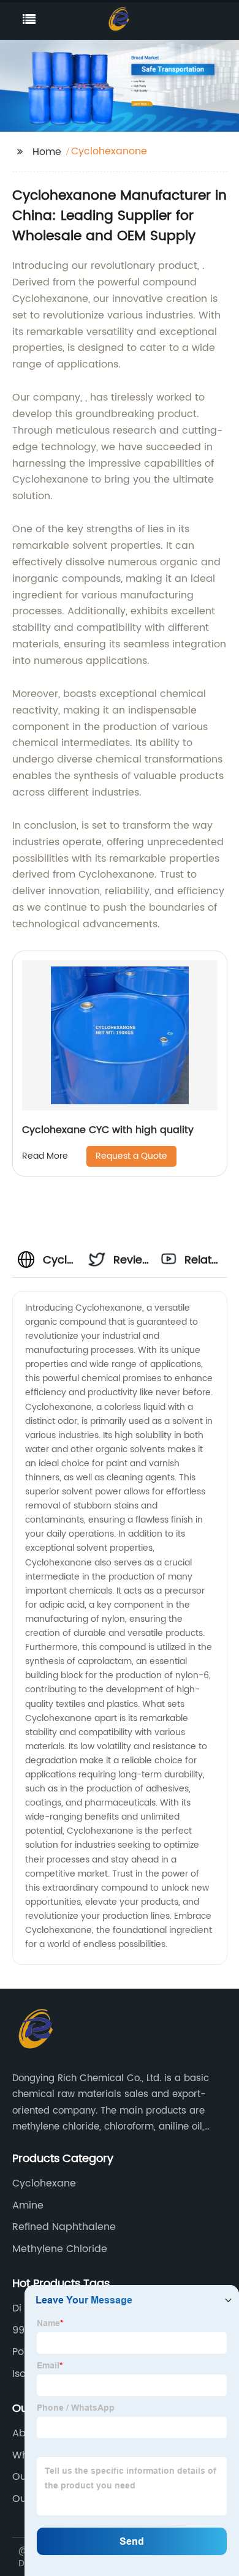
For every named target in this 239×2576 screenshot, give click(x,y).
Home (47, 152)
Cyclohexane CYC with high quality (108, 1130)
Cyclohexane (44, 2183)
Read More (45, 1156)
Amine (28, 2205)
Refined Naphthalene (64, 2227)
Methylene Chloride (60, 2249)
